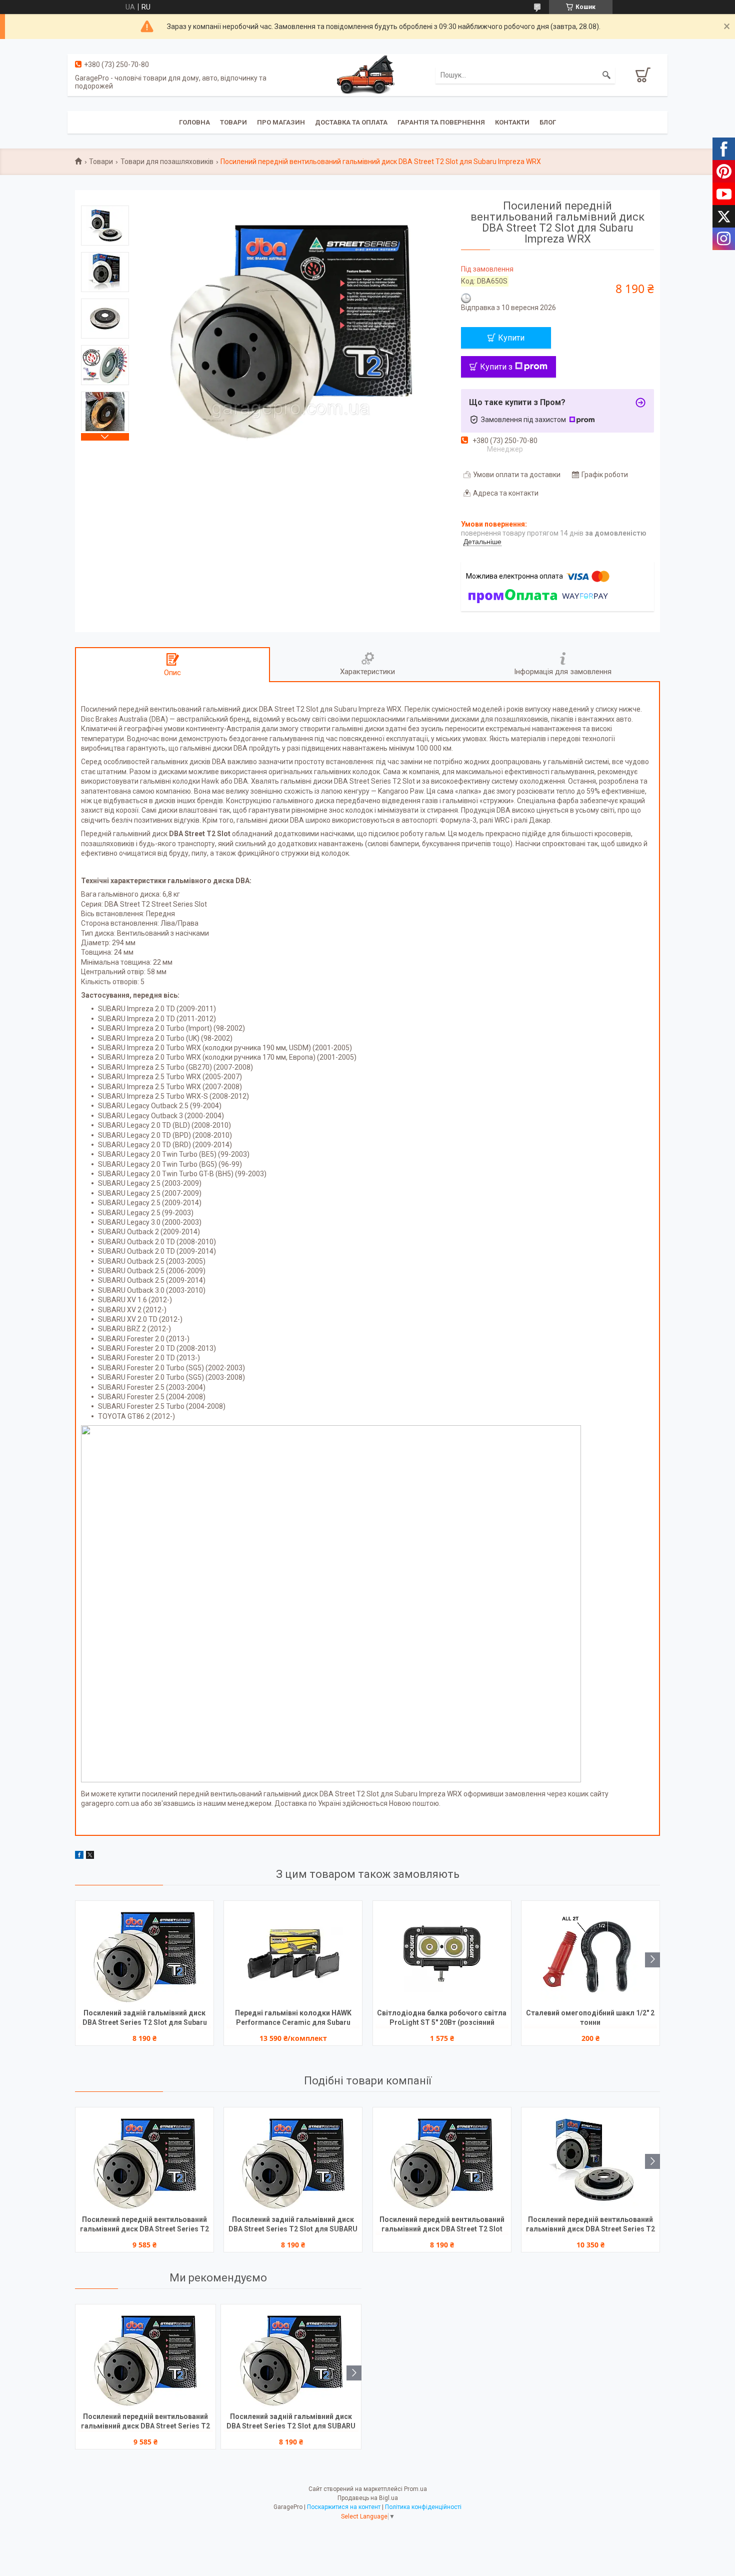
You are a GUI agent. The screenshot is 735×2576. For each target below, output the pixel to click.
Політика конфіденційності (423, 2507)
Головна (194, 122)
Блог (548, 122)
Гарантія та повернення (441, 122)
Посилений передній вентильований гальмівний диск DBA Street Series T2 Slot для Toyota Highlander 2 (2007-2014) (590, 2225)
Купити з (496, 367)
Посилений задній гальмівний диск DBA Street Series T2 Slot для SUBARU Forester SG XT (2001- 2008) (293, 2225)
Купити (511, 338)
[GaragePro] (367, 75)
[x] (90, 1856)
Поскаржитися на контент (344, 2507)
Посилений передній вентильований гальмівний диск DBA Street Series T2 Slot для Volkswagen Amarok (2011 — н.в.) (144, 2225)
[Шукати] (606, 75)
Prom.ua (415, 2489)
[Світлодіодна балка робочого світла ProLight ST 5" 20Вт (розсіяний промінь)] (442, 1953)
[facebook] (79, 1856)
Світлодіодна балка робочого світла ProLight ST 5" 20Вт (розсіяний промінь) (442, 2019)
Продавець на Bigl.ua (368, 2498)
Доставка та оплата (351, 122)
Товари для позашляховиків (167, 162)
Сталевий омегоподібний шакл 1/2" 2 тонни (590, 2018)
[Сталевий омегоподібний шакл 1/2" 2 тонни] (590, 1953)
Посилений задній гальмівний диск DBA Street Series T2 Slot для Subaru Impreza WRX (145, 2019)
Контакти (512, 122)
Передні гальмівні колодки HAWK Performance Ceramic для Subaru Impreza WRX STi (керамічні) (293, 2019)
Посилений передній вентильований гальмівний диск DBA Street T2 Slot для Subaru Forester (442, 2225)
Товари (233, 122)
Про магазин (281, 122)
